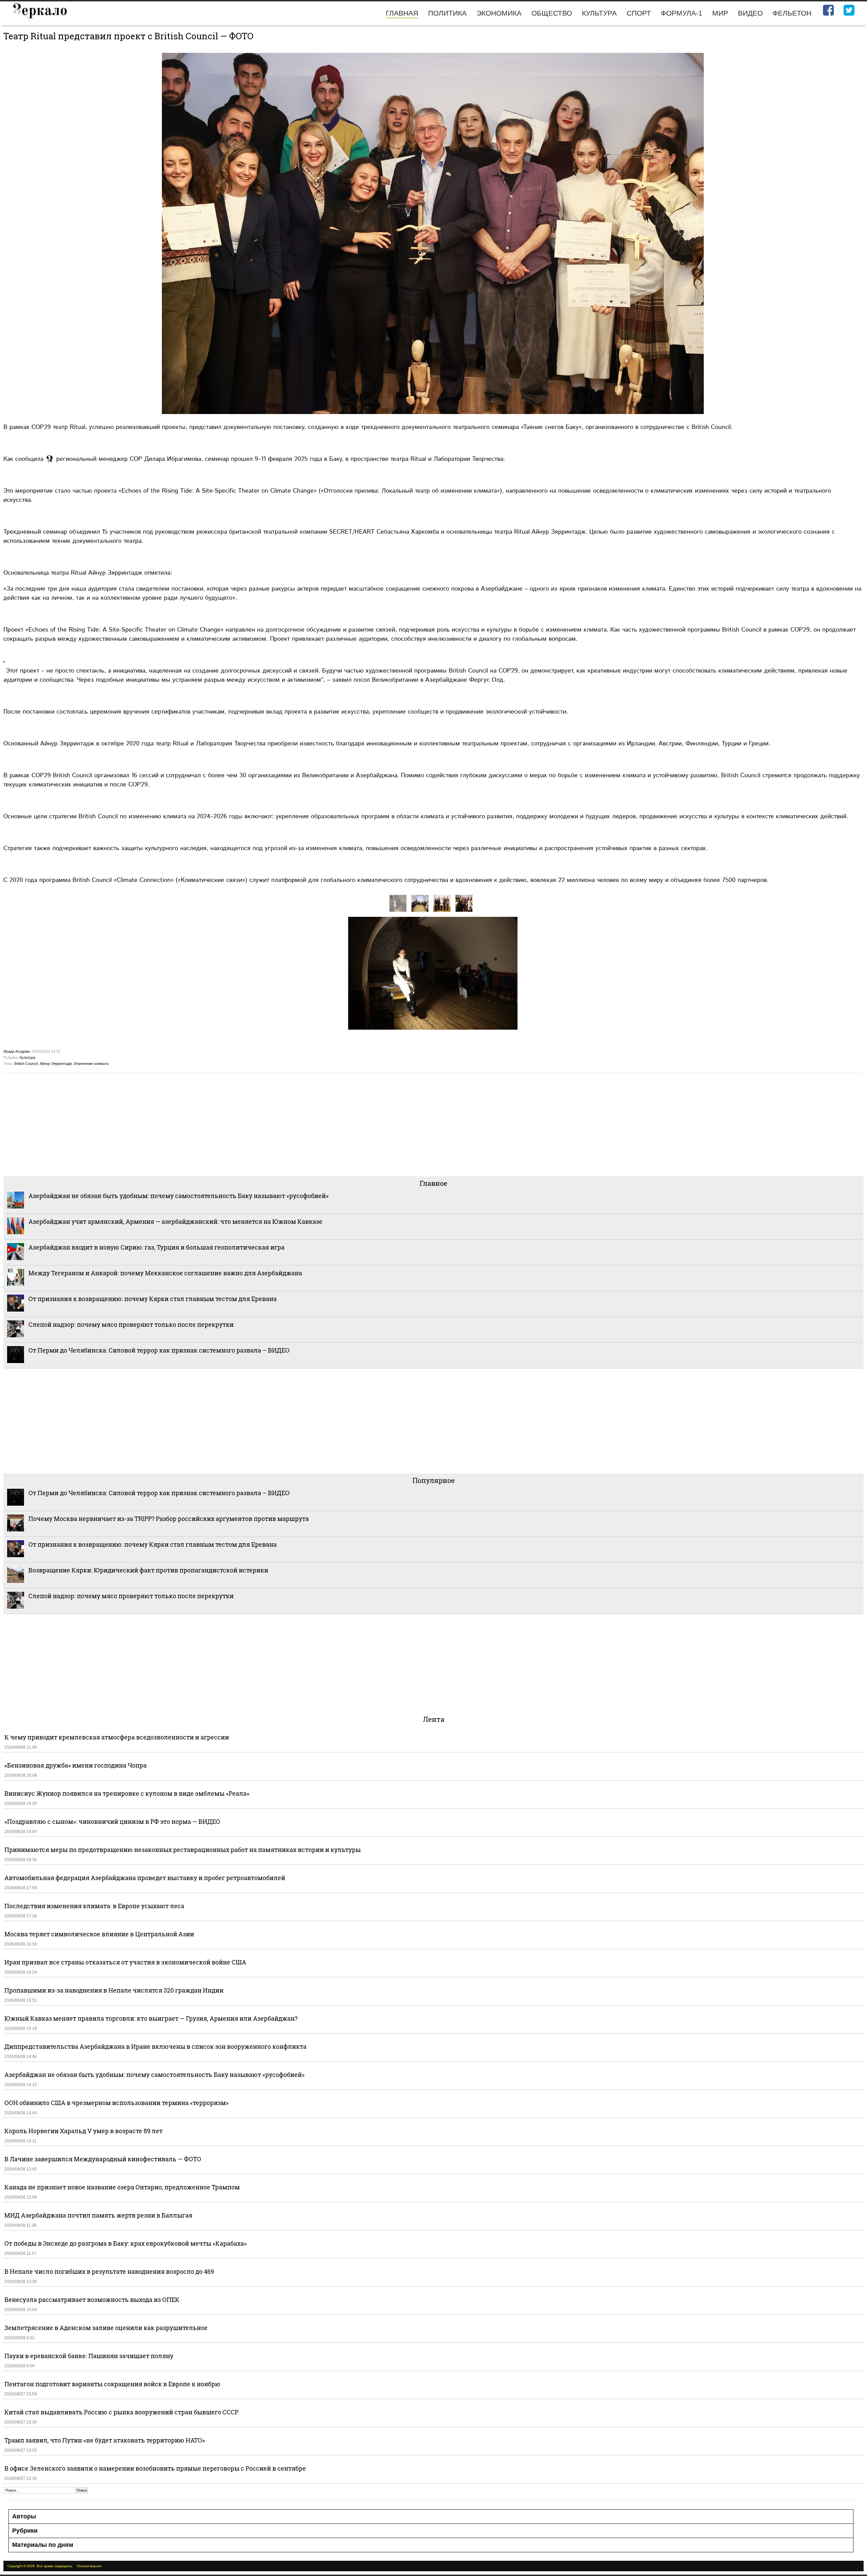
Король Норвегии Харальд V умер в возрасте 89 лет (83, 2131)
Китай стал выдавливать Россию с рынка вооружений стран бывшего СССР (121, 2412)
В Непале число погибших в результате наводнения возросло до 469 (109, 2271)
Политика (447, 13)
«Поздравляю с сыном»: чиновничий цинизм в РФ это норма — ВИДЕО (112, 1821)
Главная (402, 13)
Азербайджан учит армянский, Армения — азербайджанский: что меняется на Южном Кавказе (175, 1221)
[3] (398, 903)
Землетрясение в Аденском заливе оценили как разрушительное (106, 2328)
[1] (464, 903)
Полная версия (89, 2566)
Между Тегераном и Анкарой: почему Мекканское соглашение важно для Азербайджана (165, 1273)
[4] (420, 903)
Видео (750, 13)
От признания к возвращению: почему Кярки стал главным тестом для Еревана (153, 1299)
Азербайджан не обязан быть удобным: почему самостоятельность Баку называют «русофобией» (178, 1196)
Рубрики (25, 2531)
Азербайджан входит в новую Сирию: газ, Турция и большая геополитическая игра (156, 1247)
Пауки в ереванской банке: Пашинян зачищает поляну (89, 2356)
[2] (442, 903)
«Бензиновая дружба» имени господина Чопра (76, 1765)
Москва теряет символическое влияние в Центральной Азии (99, 1934)
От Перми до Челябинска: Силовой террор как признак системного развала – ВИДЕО (159, 1350)
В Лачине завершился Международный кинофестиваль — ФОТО (103, 2159)
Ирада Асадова (17, 1051)
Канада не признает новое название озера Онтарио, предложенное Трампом (122, 2187)
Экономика (499, 13)
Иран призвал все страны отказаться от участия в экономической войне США (125, 1962)
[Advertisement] (207, 1124)
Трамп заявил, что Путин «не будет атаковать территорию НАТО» (105, 2440)
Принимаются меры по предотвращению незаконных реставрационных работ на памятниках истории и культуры (183, 1850)
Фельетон (792, 13)
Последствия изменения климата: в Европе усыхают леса (94, 1906)
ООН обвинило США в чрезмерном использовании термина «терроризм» (117, 2103)
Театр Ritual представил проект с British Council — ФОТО (128, 36)
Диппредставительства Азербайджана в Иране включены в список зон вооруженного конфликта (155, 2046)
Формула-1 (682, 13)
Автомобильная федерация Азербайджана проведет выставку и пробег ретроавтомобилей (145, 1878)
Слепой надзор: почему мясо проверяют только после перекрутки (131, 1324)
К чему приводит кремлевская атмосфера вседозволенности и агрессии (117, 1737)
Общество (552, 13)
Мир (720, 13)
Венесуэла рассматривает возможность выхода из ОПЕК (92, 2300)
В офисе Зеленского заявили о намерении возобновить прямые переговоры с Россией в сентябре (155, 2468)
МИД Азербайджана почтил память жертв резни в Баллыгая (98, 2215)
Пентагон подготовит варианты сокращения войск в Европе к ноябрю (112, 2384)
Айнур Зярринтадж (56, 1064)
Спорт (639, 13)
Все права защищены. (55, 2566)
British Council (26, 1064)
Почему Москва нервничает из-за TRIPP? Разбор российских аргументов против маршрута (169, 1519)
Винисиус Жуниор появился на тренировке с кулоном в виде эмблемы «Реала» (127, 1793)
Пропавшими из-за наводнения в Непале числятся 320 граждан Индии (114, 1990)
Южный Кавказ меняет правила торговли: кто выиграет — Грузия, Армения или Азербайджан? (151, 2018)
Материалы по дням (43, 2545)
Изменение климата (91, 1064)
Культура (599, 13)
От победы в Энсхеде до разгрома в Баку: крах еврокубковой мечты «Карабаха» (125, 2243)
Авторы (24, 2516)
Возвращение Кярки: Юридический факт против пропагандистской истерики (149, 1570)
